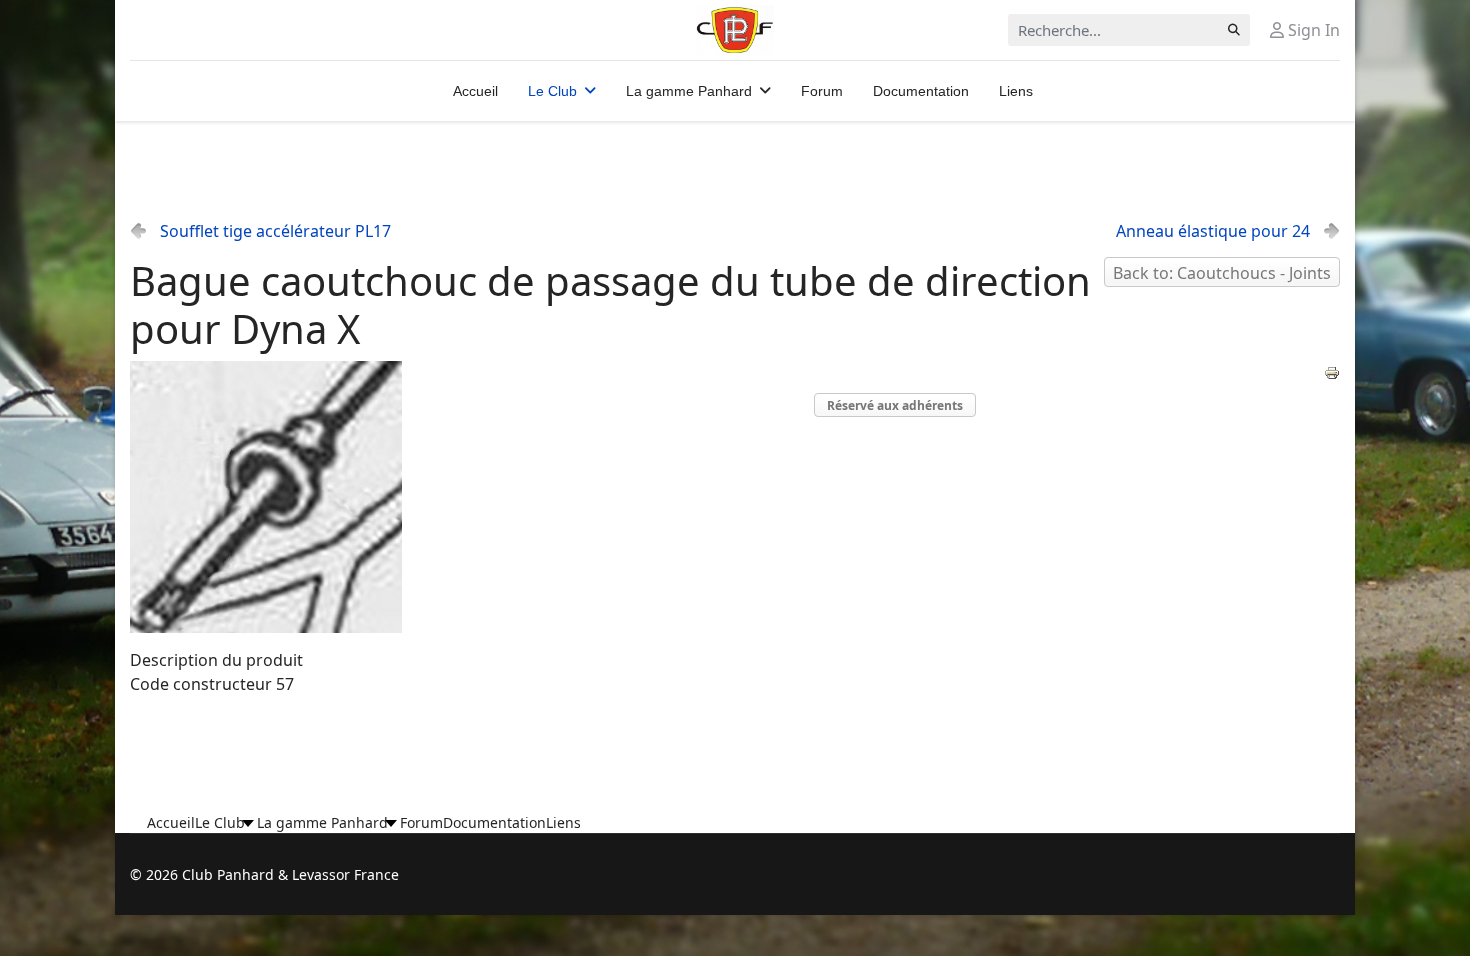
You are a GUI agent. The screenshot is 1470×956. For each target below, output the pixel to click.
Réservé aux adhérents (895, 405)
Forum (822, 91)
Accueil (475, 91)
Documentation (921, 91)
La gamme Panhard (689, 91)
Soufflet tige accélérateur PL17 (275, 231)
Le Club (552, 91)
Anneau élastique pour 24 (1213, 231)
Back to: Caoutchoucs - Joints (1222, 273)
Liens (1016, 91)
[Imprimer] (1332, 373)
